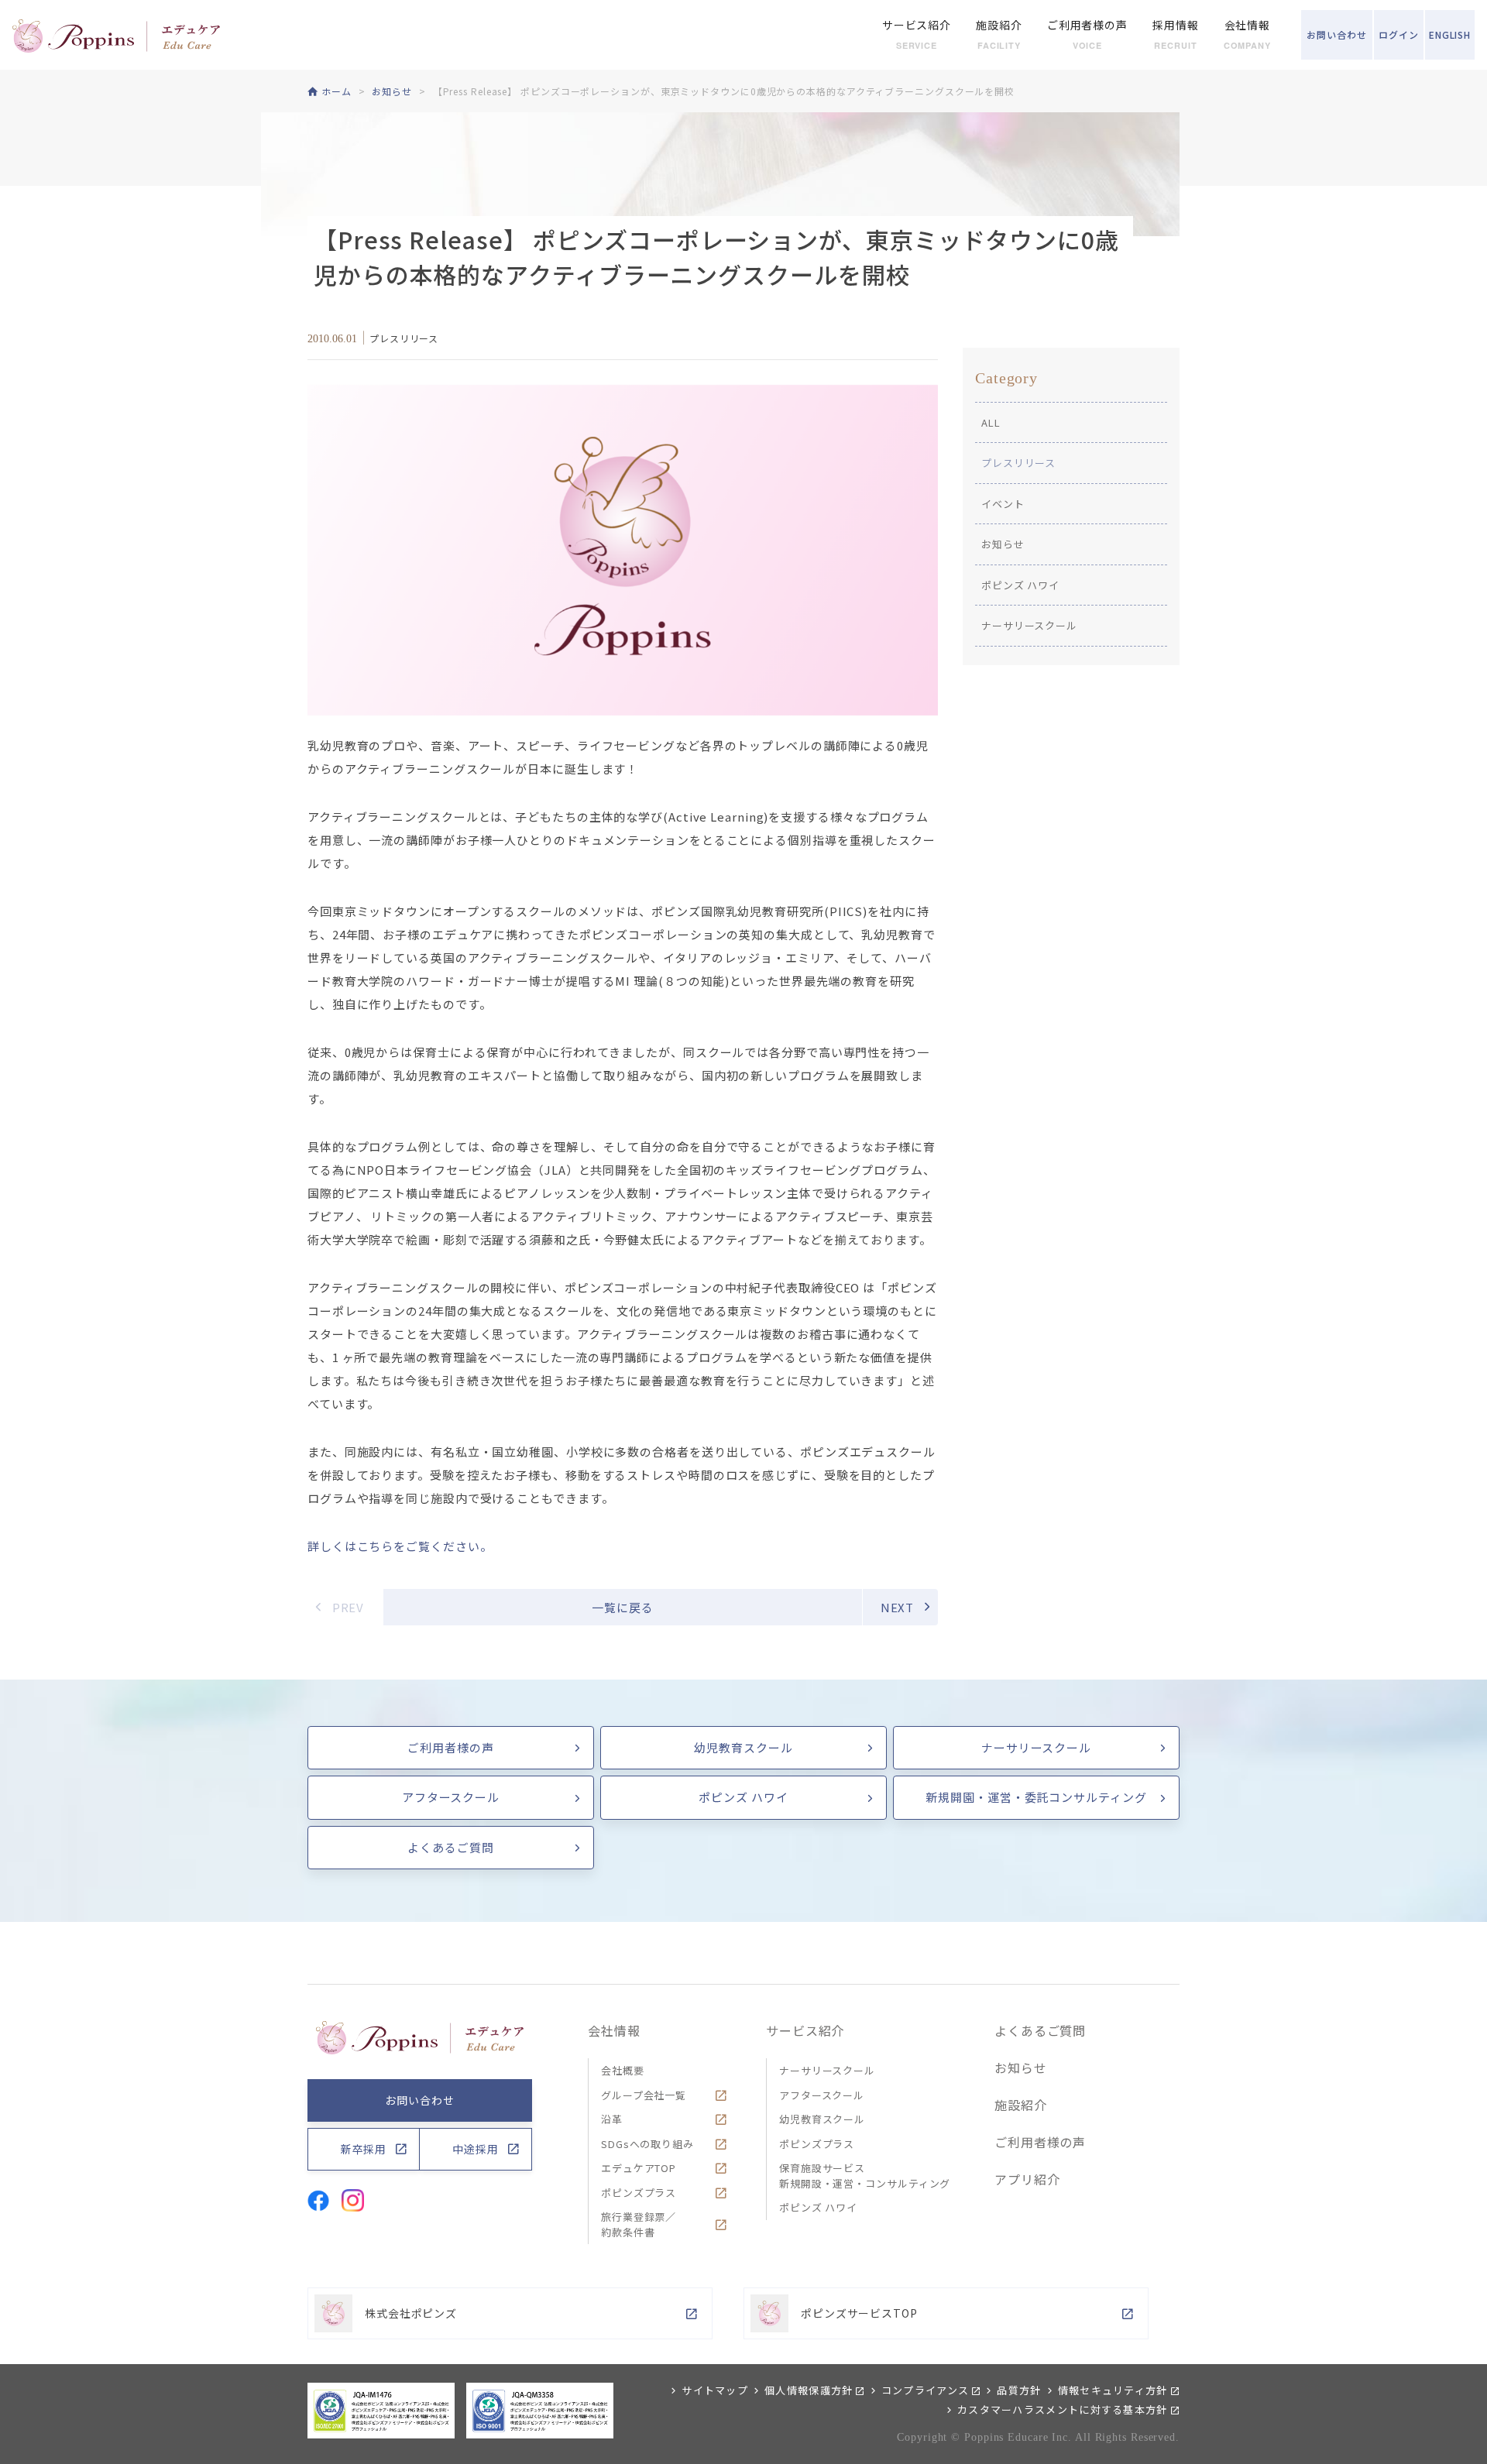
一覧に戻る (623, 1607)
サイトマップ (715, 2390)
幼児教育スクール (743, 1747)
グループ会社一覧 (644, 2095)
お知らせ (1003, 544)
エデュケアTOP (639, 2168)
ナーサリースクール (1029, 625)
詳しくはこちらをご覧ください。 (400, 1546)
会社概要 (623, 2070)
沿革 (612, 2119)
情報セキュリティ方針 (1113, 2390)
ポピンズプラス (639, 2193)
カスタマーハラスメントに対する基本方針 (1063, 2409)
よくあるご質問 (450, 1847)
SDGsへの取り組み (647, 2144)
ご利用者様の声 (450, 1747)
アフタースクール (451, 1797)
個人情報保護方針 (809, 2390)
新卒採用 (364, 2149)
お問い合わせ (419, 2100)
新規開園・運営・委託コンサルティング (1036, 1797)
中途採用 (476, 2149)
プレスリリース (1018, 463)
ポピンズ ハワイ (1020, 585)
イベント (1003, 504)
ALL (991, 422)
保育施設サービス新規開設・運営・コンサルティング (865, 2176)
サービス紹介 (805, 2030)
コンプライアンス (925, 2390)
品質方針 (1019, 2390)
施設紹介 (1021, 2105)
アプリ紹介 (1027, 2179)
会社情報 (614, 2030)
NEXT (898, 1607)
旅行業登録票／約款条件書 (639, 2224)
